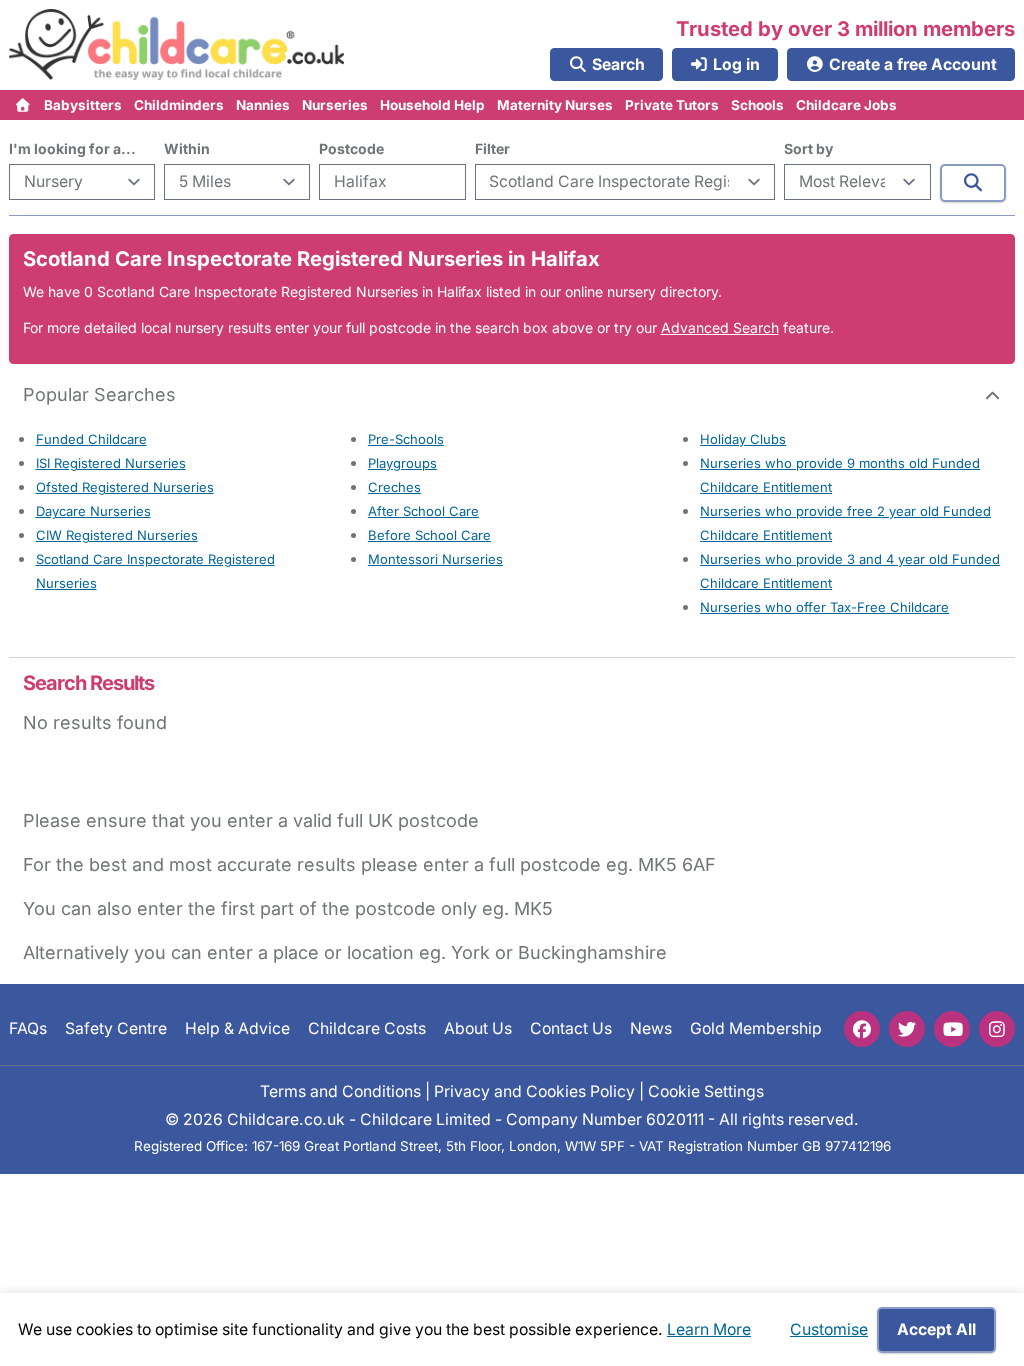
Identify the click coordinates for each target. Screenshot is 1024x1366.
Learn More (709, 1329)
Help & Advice (237, 1028)
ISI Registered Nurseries (111, 463)
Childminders (179, 105)
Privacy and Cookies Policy (534, 1091)
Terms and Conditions (340, 1091)
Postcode (351, 148)
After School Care (423, 511)
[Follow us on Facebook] (862, 1029)
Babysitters (83, 105)
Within (187, 148)
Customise (829, 1329)
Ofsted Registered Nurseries (125, 487)
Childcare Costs (367, 1028)
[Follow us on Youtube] (952, 1029)
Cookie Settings (706, 1091)
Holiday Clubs (743, 439)
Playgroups (402, 463)
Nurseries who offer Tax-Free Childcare (824, 607)
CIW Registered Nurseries (117, 535)
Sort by (808, 148)
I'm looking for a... (72, 148)
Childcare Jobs (846, 105)
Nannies (263, 105)
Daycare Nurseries (93, 511)
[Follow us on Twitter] (907, 1029)
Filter (492, 148)
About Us (478, 1028)
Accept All (936, 1329)
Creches (394, 487)
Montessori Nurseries (435, 559)
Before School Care (429, 535)
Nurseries (335, 105)
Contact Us (571, 1028)
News (651, 1028)
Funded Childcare (91, 439)
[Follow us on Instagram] (997, 1029)
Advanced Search (720, 327)
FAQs (28, 1028)
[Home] (23, 105)
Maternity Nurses (555, 105)
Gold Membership (756, 1028)
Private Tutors (672, 105)
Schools (757, 105)
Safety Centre (116, 1028)
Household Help (432, 105)
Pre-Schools (406, 439)
